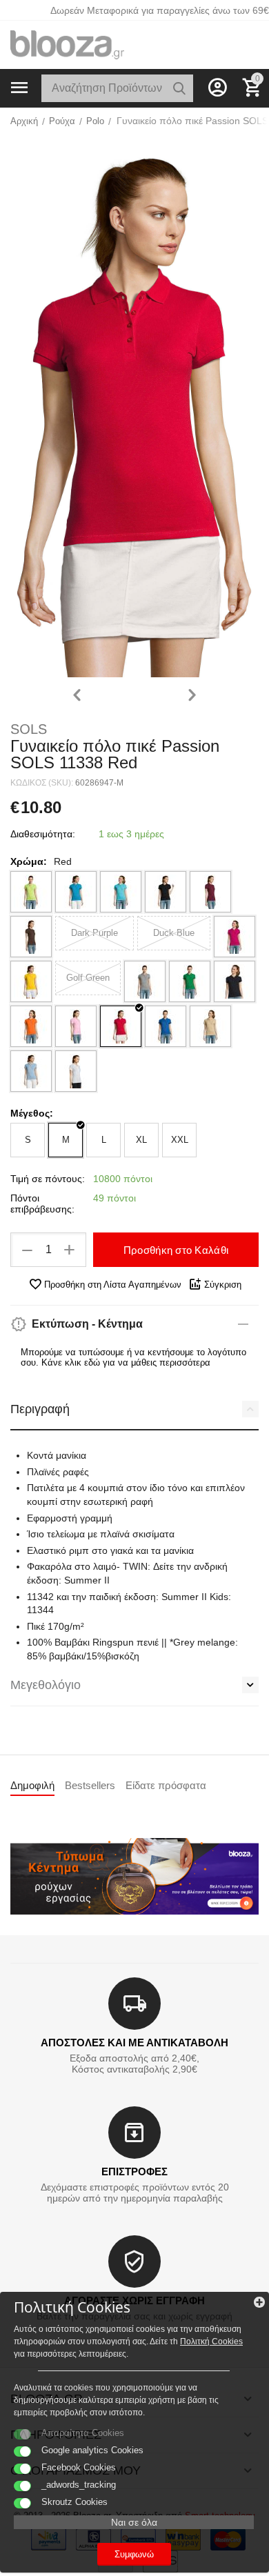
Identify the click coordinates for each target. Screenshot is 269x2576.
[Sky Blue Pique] (31, 1071)
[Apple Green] (31, 892)
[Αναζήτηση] (179, 88)
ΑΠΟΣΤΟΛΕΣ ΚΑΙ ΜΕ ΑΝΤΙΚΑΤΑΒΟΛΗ (134, 2043)
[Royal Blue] (166, 1026)
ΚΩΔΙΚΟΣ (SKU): (42, 783)
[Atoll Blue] (121, 892)
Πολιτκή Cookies (211, 2342)
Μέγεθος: (32, 1113)
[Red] (121, 1026)
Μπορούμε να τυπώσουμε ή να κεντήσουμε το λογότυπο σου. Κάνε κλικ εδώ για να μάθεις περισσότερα (133, 1357)
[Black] (166, 892)
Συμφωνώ (134, 2554)
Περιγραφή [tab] (40, 1409)
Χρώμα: (29, 861)
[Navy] (235, 981)
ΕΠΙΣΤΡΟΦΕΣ (134, 2171)
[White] (76, 1071)
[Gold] (31, 981)
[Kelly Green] (190, 981)
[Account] (217, 88)
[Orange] (31, 1026)
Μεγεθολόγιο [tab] (46, 1685)
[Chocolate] (31, 937)
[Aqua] (76, 892)
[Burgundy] (210, 892)
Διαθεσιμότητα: (43, 834)
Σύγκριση (223, 1285)
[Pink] (76, 1026)
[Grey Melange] (145, 981)
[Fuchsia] (235, 937)
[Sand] (210, 1026)
